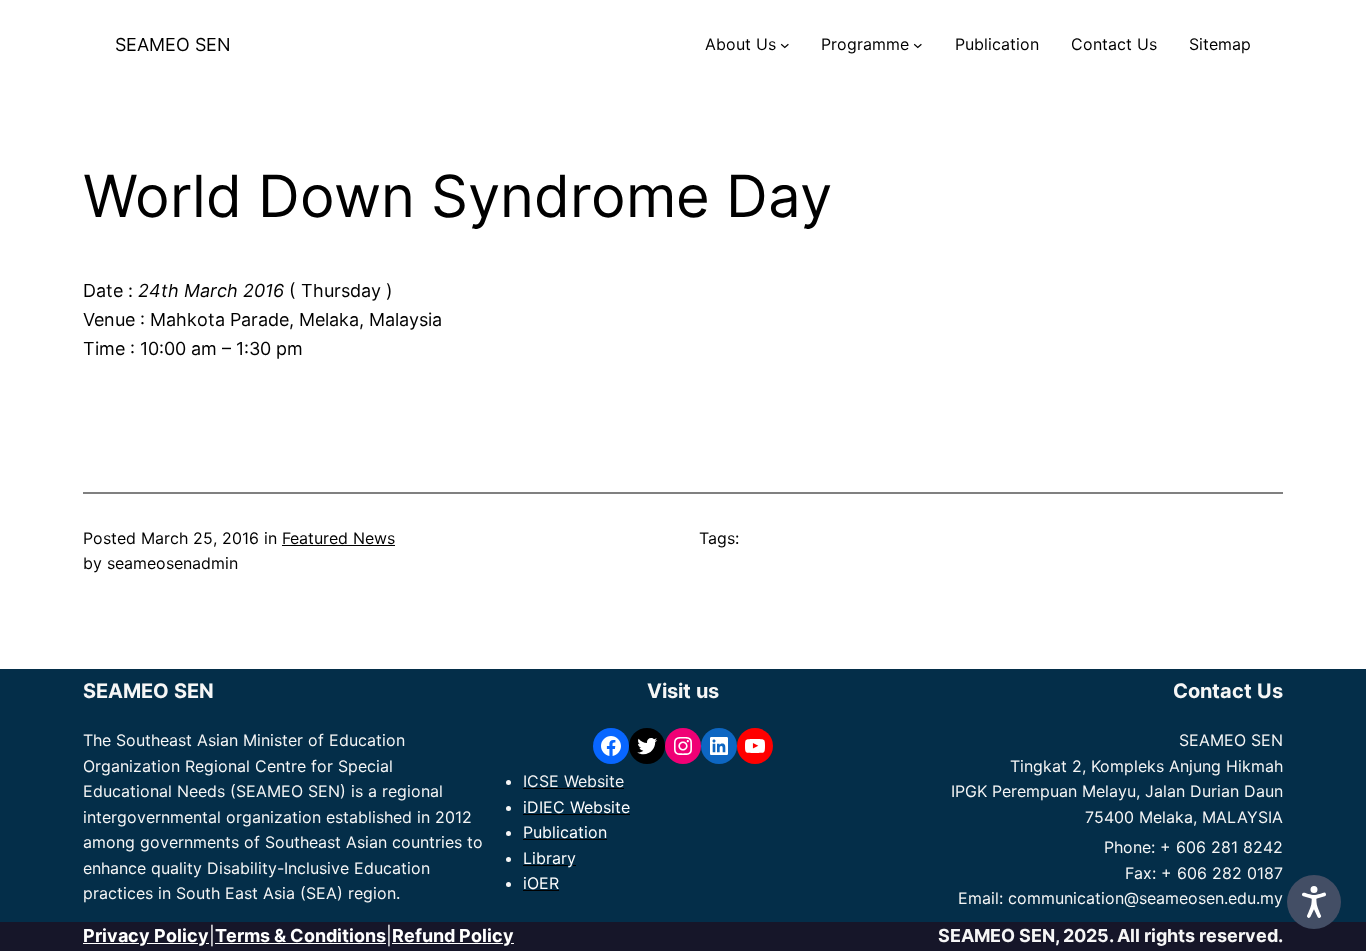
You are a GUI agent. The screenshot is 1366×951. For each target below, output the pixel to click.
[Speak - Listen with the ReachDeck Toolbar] (1314, 902)
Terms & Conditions (300, 935)
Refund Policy (453, 935)
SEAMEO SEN (173, 44)
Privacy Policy (146, 935)
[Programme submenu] (918, 45)
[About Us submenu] (785, 45)
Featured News (338, 538)
